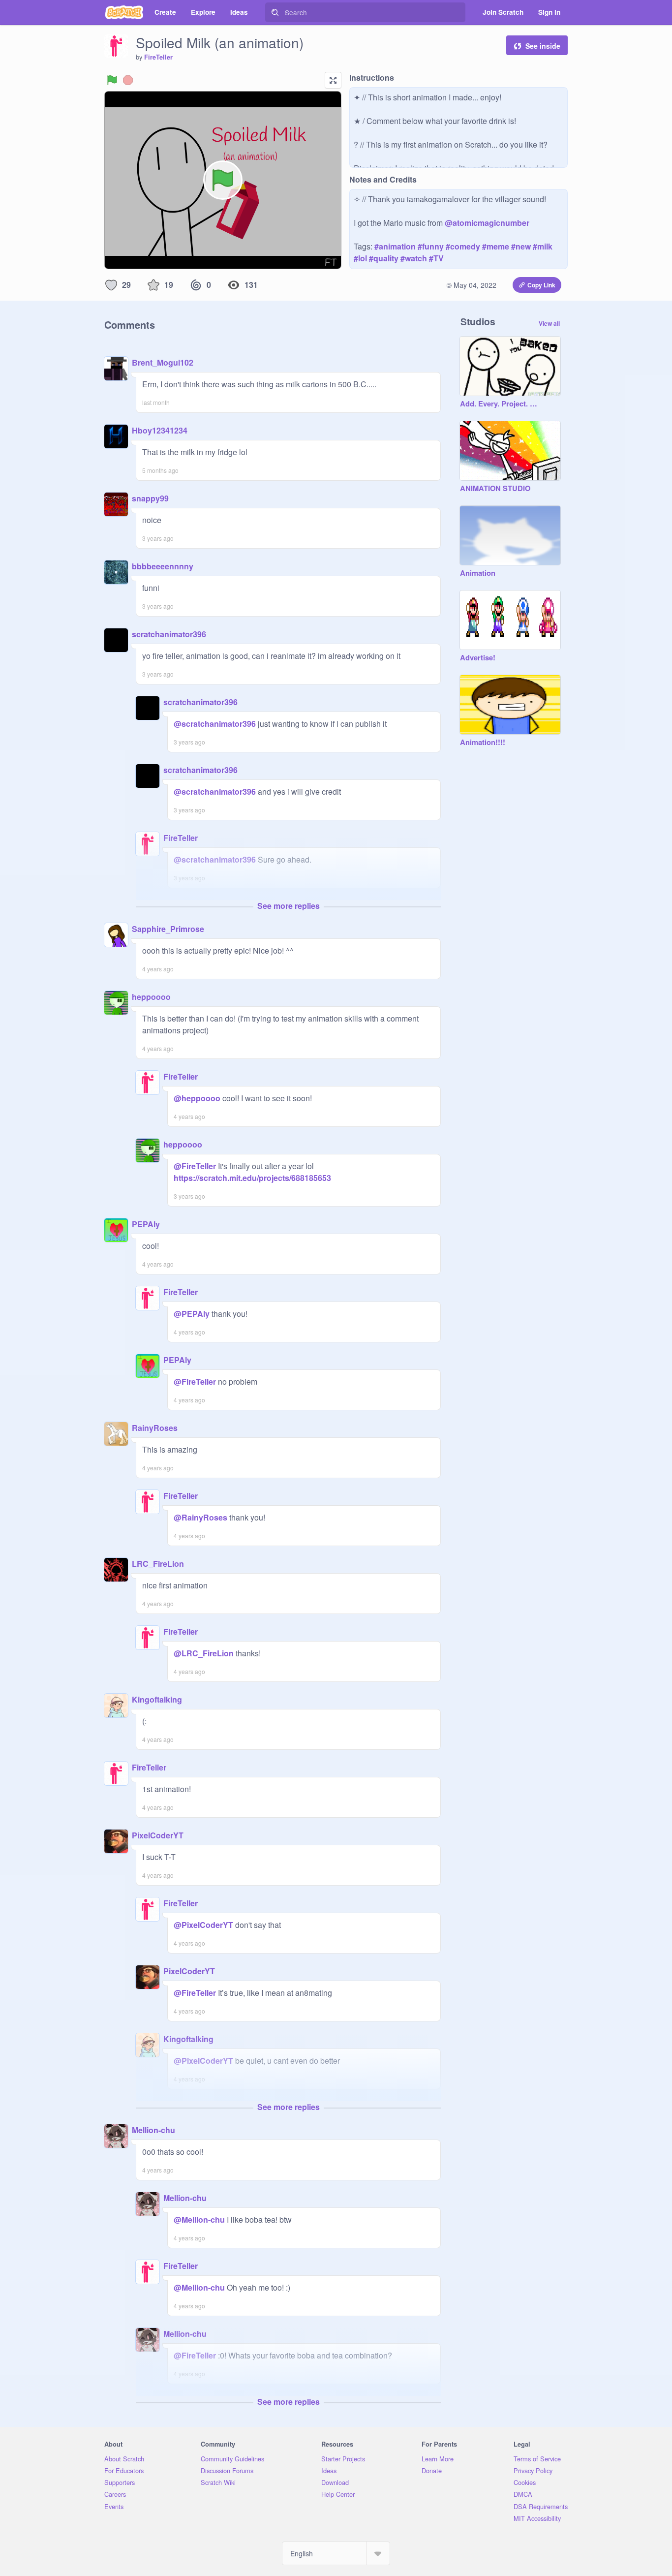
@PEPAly (192, 1314)
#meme (496, 246)
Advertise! (478, 658)
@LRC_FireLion (204, 1653)
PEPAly (146, 1224)
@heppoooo (197, 1098)
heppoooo (151, 997)
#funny (431, 246)
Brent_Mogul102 (163, 362)
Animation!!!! (483, 743)
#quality (384, 258)
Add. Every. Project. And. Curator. (500, 404)
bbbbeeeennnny (163, 566)
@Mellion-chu (199, 2219)
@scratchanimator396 (215, 724)
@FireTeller (195, 1166)
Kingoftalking (157, 1699)
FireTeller (158, 57)
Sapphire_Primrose (168, 929)
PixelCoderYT (158, 1835)
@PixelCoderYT (203, 1925)
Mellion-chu (153, 2130)
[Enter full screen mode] (333, 80)
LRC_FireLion (158, 1564)
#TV (436, 258)
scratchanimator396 (169, 634)
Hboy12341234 (160, 430)
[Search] (275, 12)
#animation (395, 246)
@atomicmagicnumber (487, 223)
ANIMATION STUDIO (495, 489)
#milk (543, 246)
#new (521, 246)
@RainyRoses (200, 1517)
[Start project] (112, 80)
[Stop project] (128, 80)
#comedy (463, 246)
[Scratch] (124, 12)
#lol (360, 258)
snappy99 (150, 498)
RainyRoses (155, 1428)
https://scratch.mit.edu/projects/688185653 (252, 1178)
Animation (478, 573)
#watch (414, 258)
